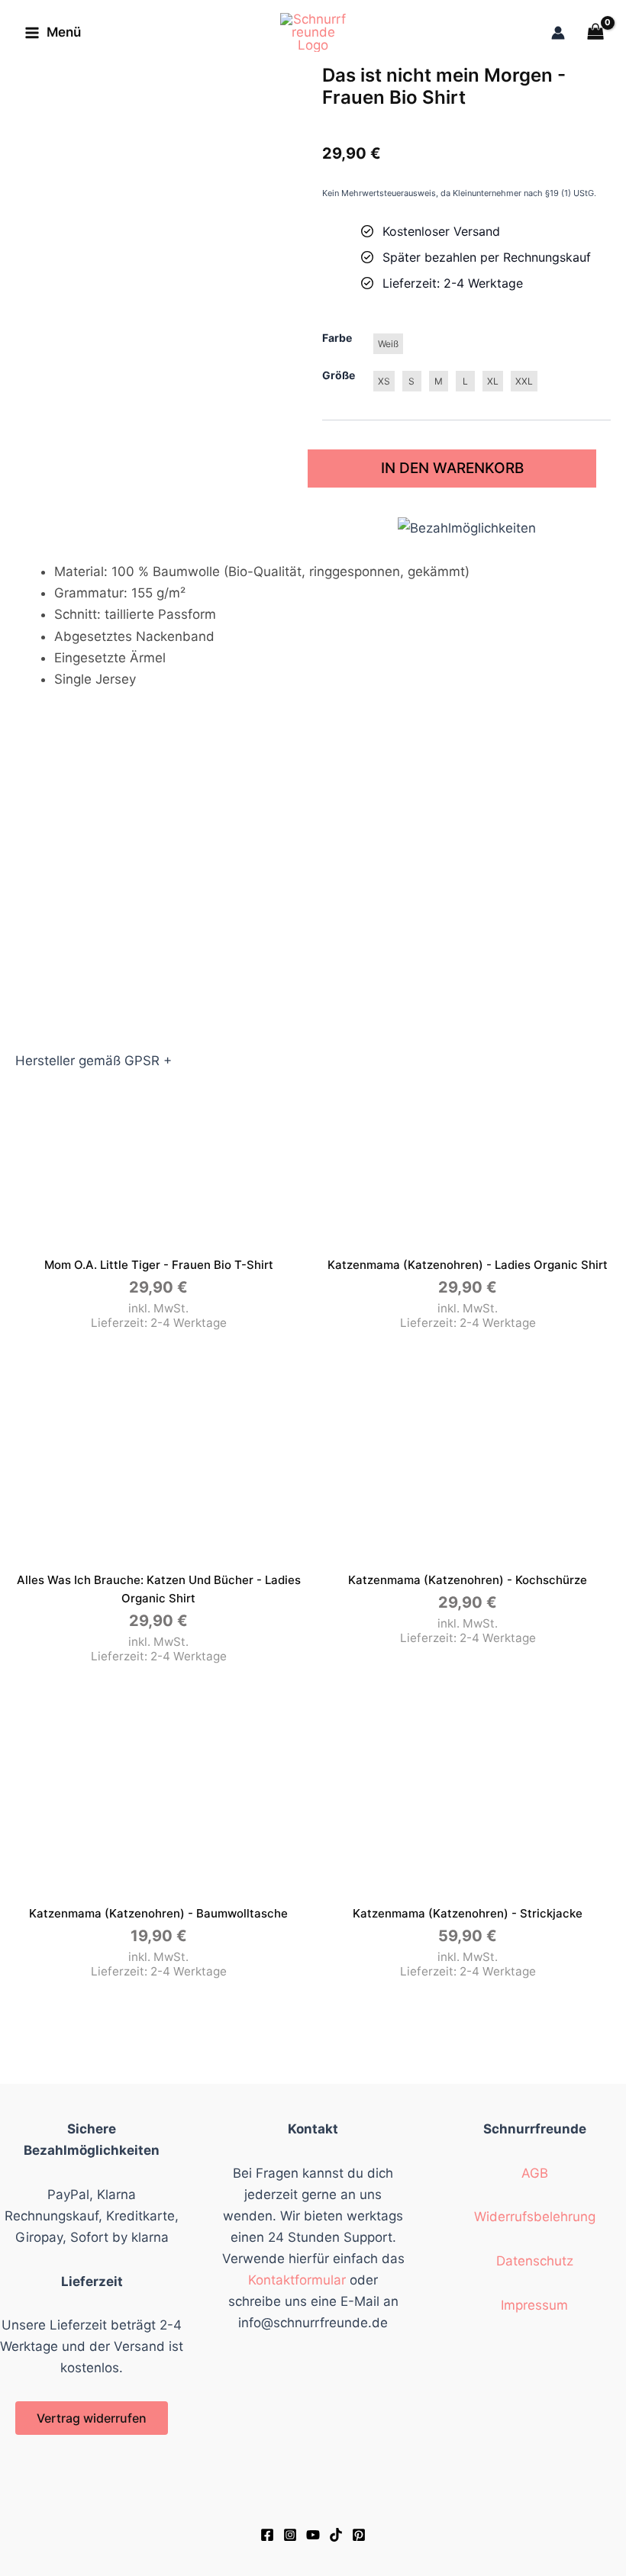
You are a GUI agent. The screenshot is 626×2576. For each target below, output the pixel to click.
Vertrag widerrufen (92, 2418)
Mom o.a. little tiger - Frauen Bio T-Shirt (159, 1265)
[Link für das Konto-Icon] (558, 33)
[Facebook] (267, 2535)
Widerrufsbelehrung (535, 2217)
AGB (535, 2173)
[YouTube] (313, 2535)
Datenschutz (535, 2261)
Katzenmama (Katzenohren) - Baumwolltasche (158, 1913)
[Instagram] (290, 2535)
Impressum (534, 2305)
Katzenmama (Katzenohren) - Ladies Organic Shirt (468, 1265)
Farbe (337, 338)
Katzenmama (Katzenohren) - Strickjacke (468, 1913)
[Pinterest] (359, 2535)
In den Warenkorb (452, 468)
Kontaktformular (297, 2280)
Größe (339, 375)
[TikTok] (336, 2535)
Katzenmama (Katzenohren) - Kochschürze (468, 1580)
